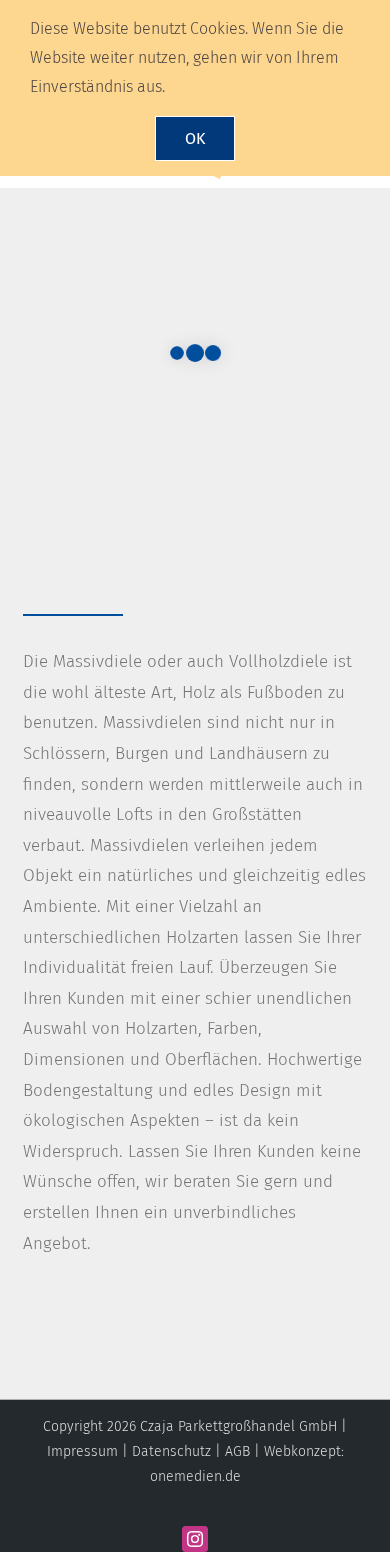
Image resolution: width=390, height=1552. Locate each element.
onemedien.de (195, 1476)
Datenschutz (171, 1451)
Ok (195, 138)
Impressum (82, 1451)
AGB (237, 1451)
